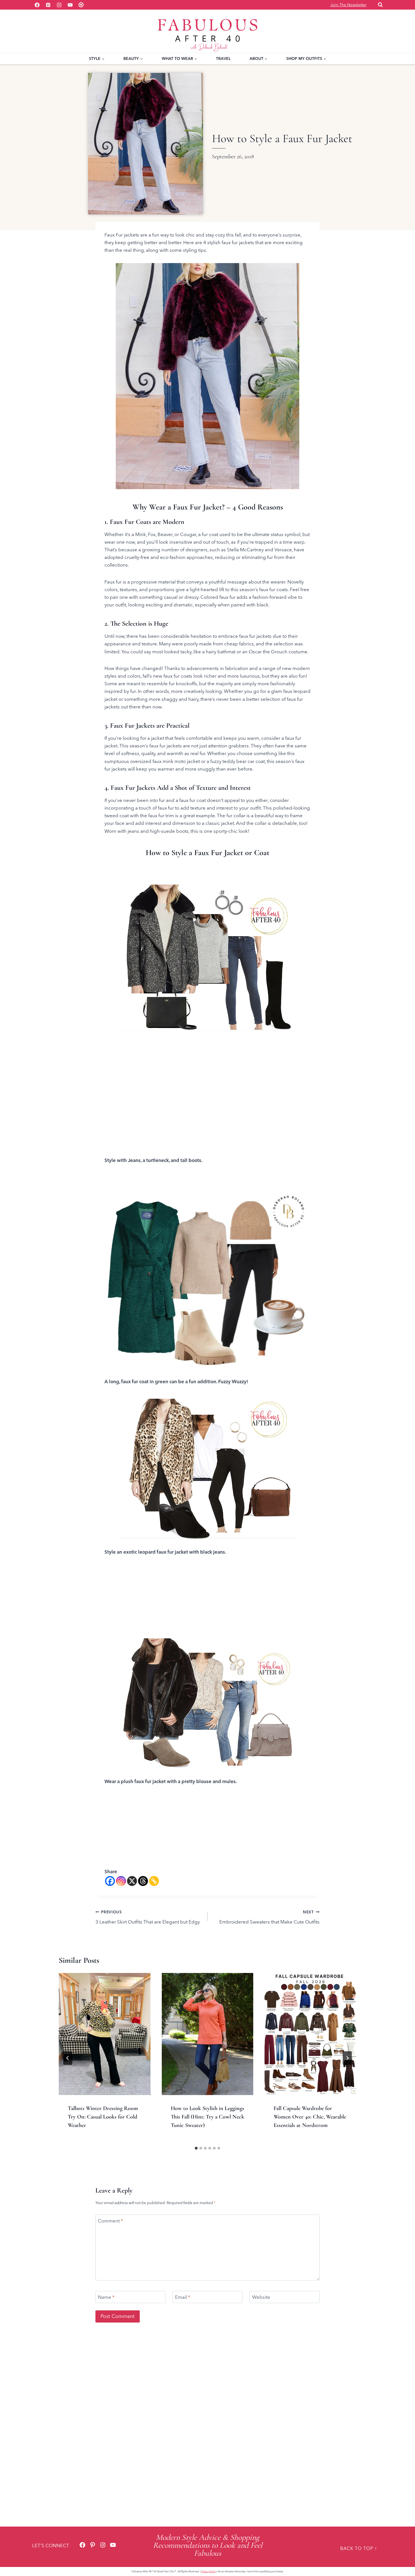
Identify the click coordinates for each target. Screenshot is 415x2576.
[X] (132, 1881)
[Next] (347, 2058)
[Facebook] (37, 5)
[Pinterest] (48, 5)
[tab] (196, 2148)
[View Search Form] (380, 5)
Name (106, 2297)
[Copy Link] (154, 1881)
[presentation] (105, 2034)
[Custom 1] (81, 5)
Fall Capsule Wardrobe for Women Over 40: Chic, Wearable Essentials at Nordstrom (310, 2117)
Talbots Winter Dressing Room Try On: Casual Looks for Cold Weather (103, 2117)
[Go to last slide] (68, 2058)
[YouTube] (70, 5)
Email (183, 2297)
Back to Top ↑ (359, 2548)
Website (261, 2297)
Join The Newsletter (348, 5)
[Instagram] (59, 5)
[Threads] (143, 1881)
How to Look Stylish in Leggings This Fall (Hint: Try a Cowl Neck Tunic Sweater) (207, 2117)
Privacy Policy (209, 2571)
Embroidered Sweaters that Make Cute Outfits (269, 1917)
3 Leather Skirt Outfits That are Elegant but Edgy (148, 1917)
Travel (223, 58)
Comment (111, 2221)
